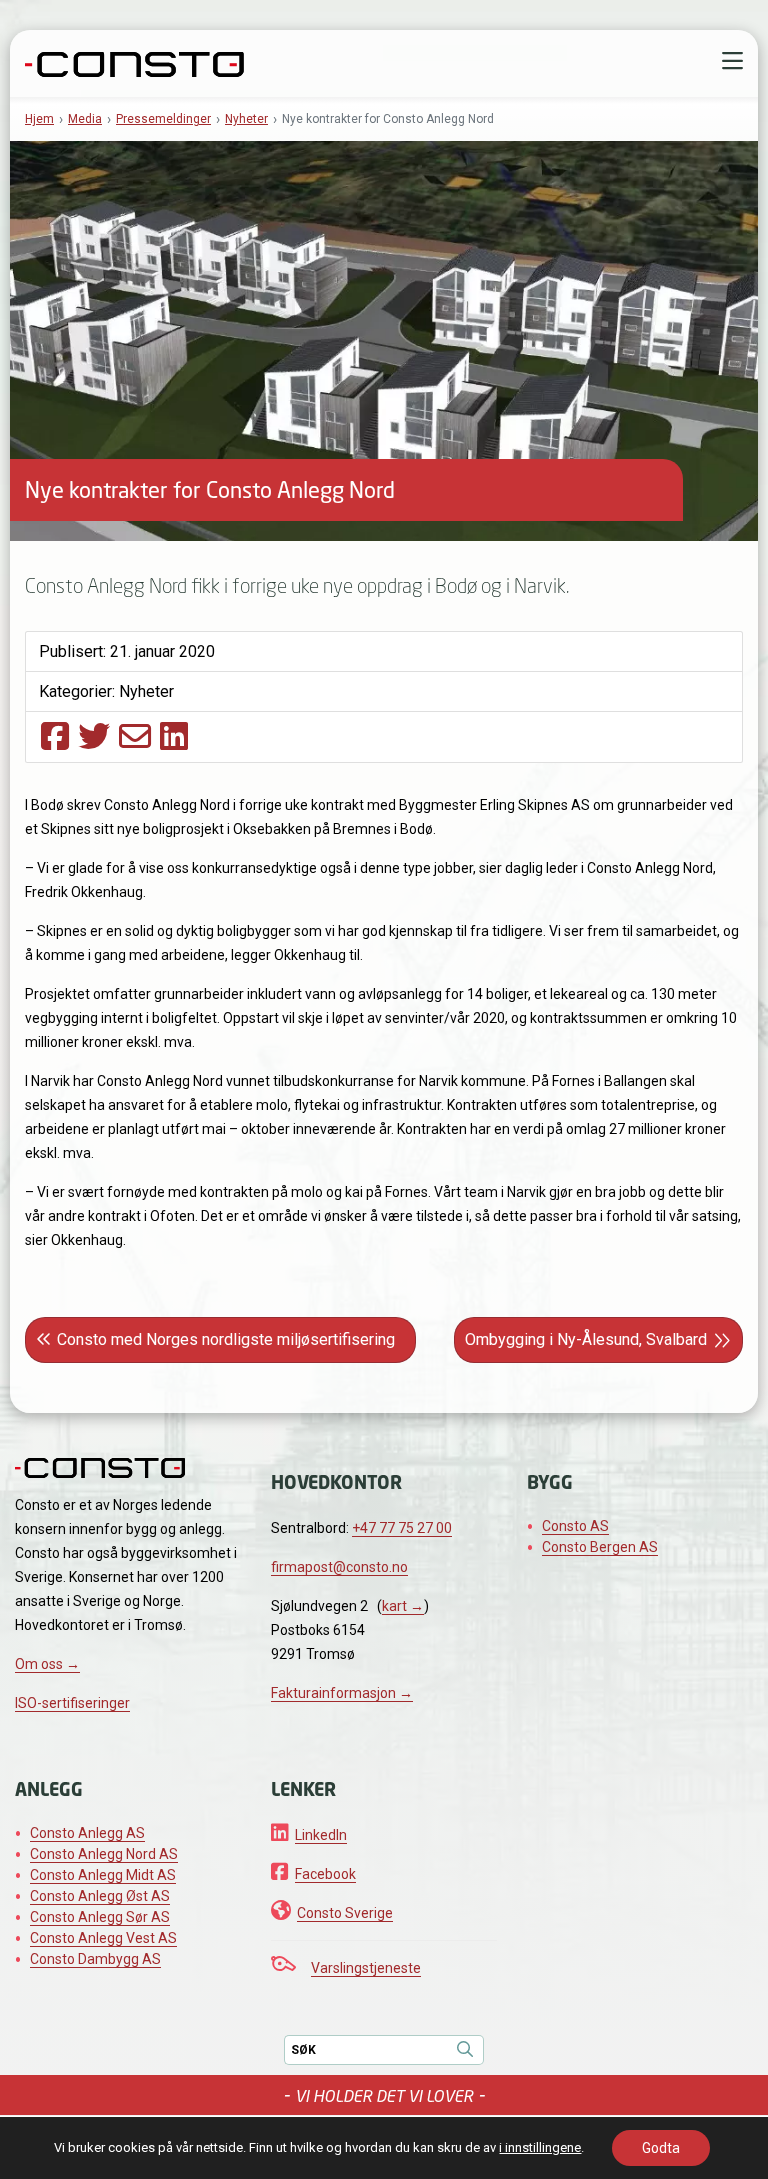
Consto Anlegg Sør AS (100, 1917)
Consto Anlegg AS (87, 1833)
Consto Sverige (345, 1913)
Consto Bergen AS (600, 1547)
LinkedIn (321, 1835)
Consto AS (575, 1526)
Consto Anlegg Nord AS (104, 1854)
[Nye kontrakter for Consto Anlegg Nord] (55, 736)
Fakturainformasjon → (342, 1693)
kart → (403, 1606)
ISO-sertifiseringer (72, 1703)
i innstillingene (540, 2147)
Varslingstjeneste (366, 1968)
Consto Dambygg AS (95, 1959)
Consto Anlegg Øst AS (100, 1896)
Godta (661, 2148)
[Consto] (134, 62)
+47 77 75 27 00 (402, 1528)
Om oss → (47, 1664)
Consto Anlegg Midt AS (103, 1875)
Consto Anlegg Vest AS (103, 1938)
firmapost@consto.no (339, 1567)
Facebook (325, 1874)
